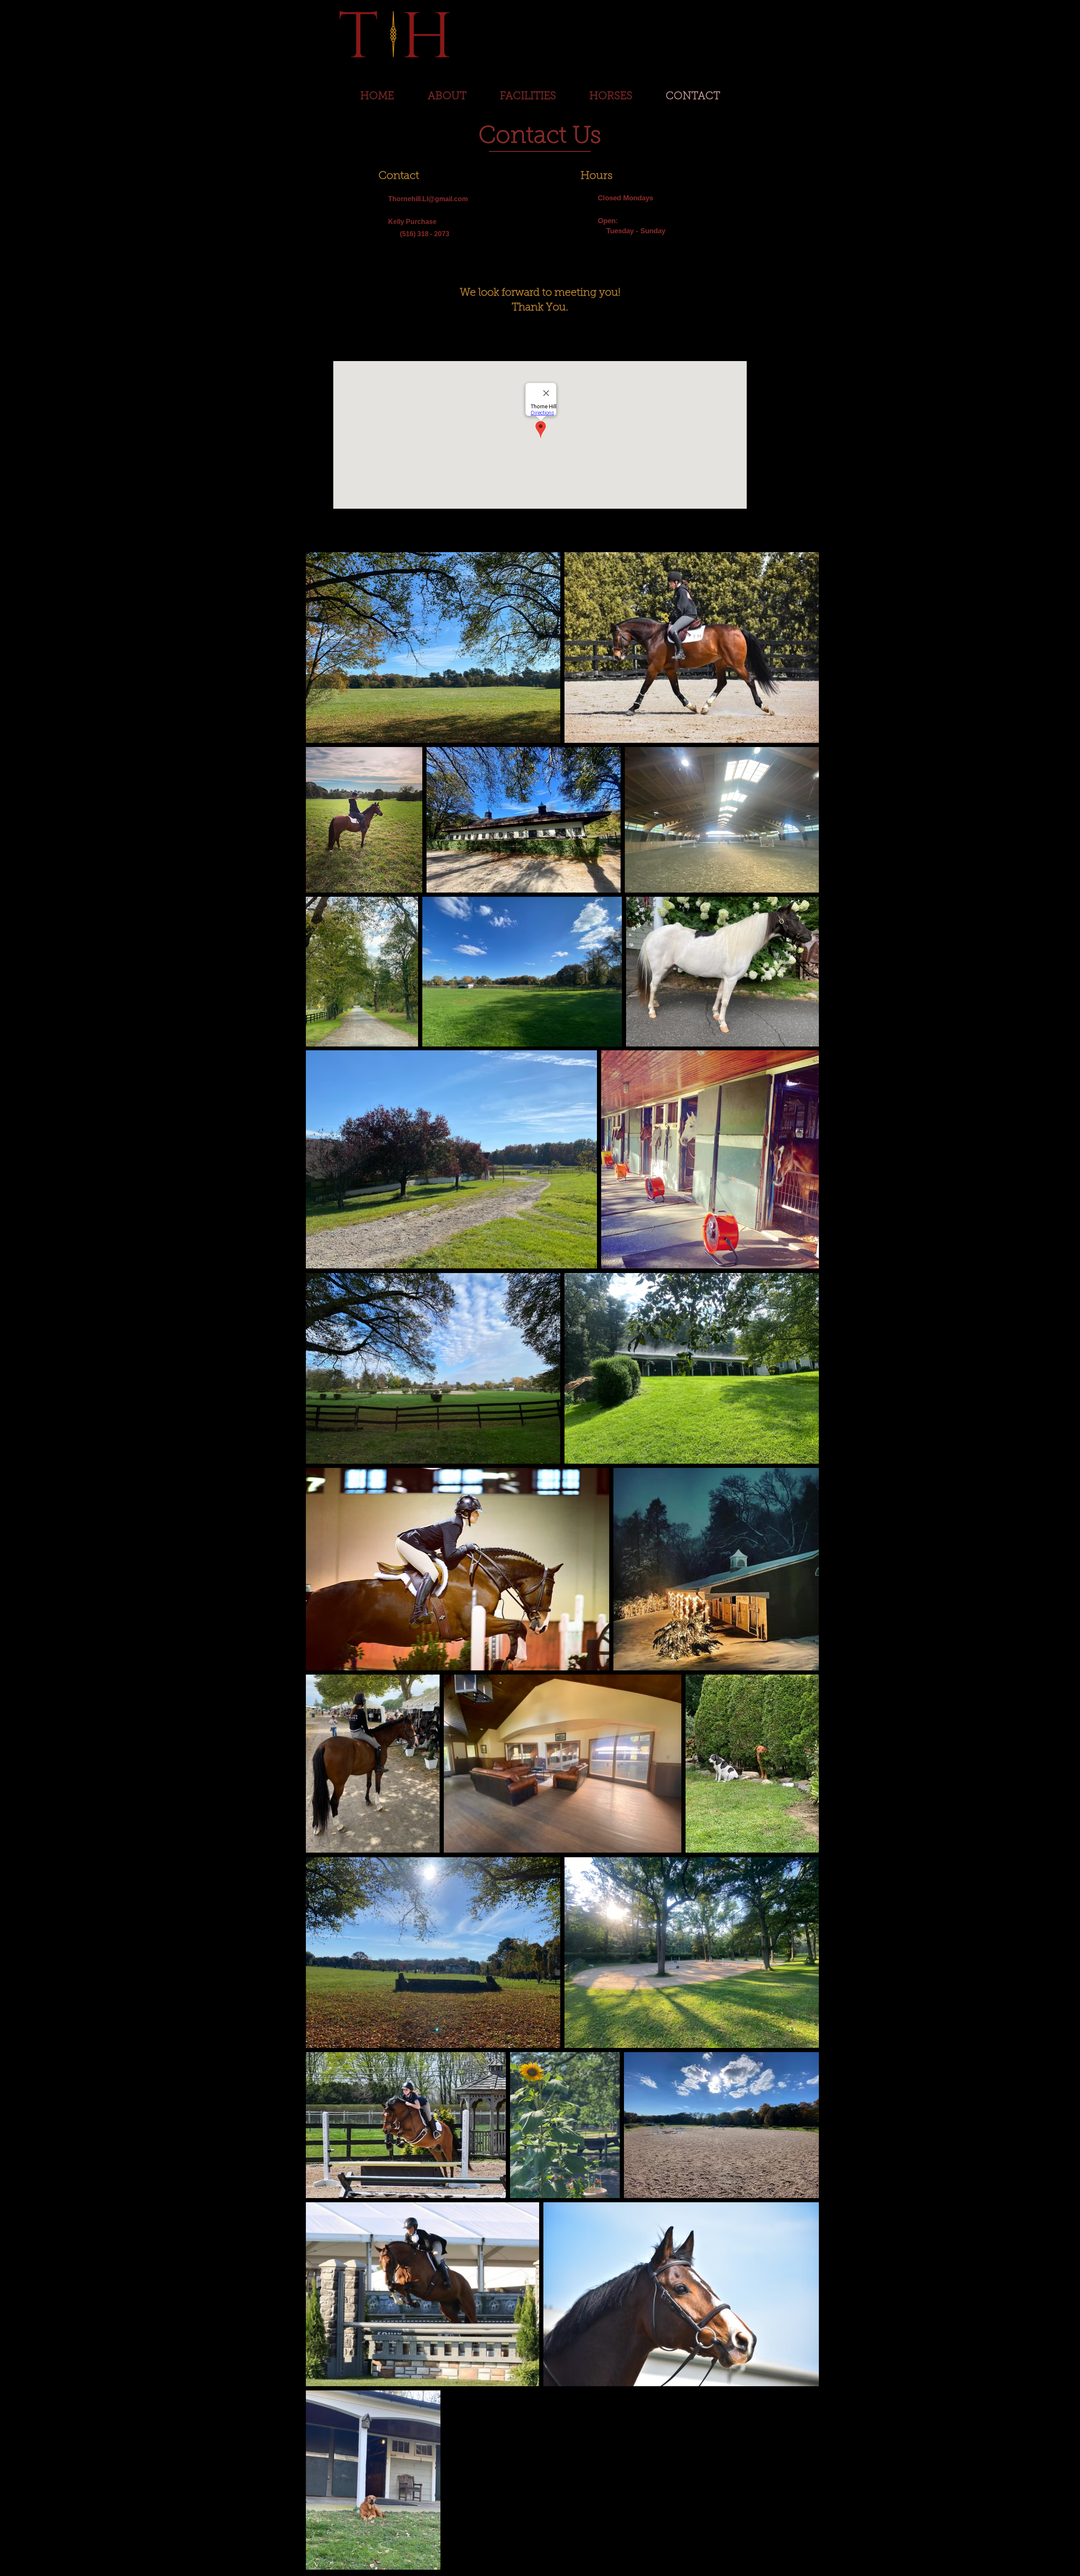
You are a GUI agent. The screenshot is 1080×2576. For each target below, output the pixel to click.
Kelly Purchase (412, 222)
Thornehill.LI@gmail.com (428, 199)
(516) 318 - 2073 (419, 234)
